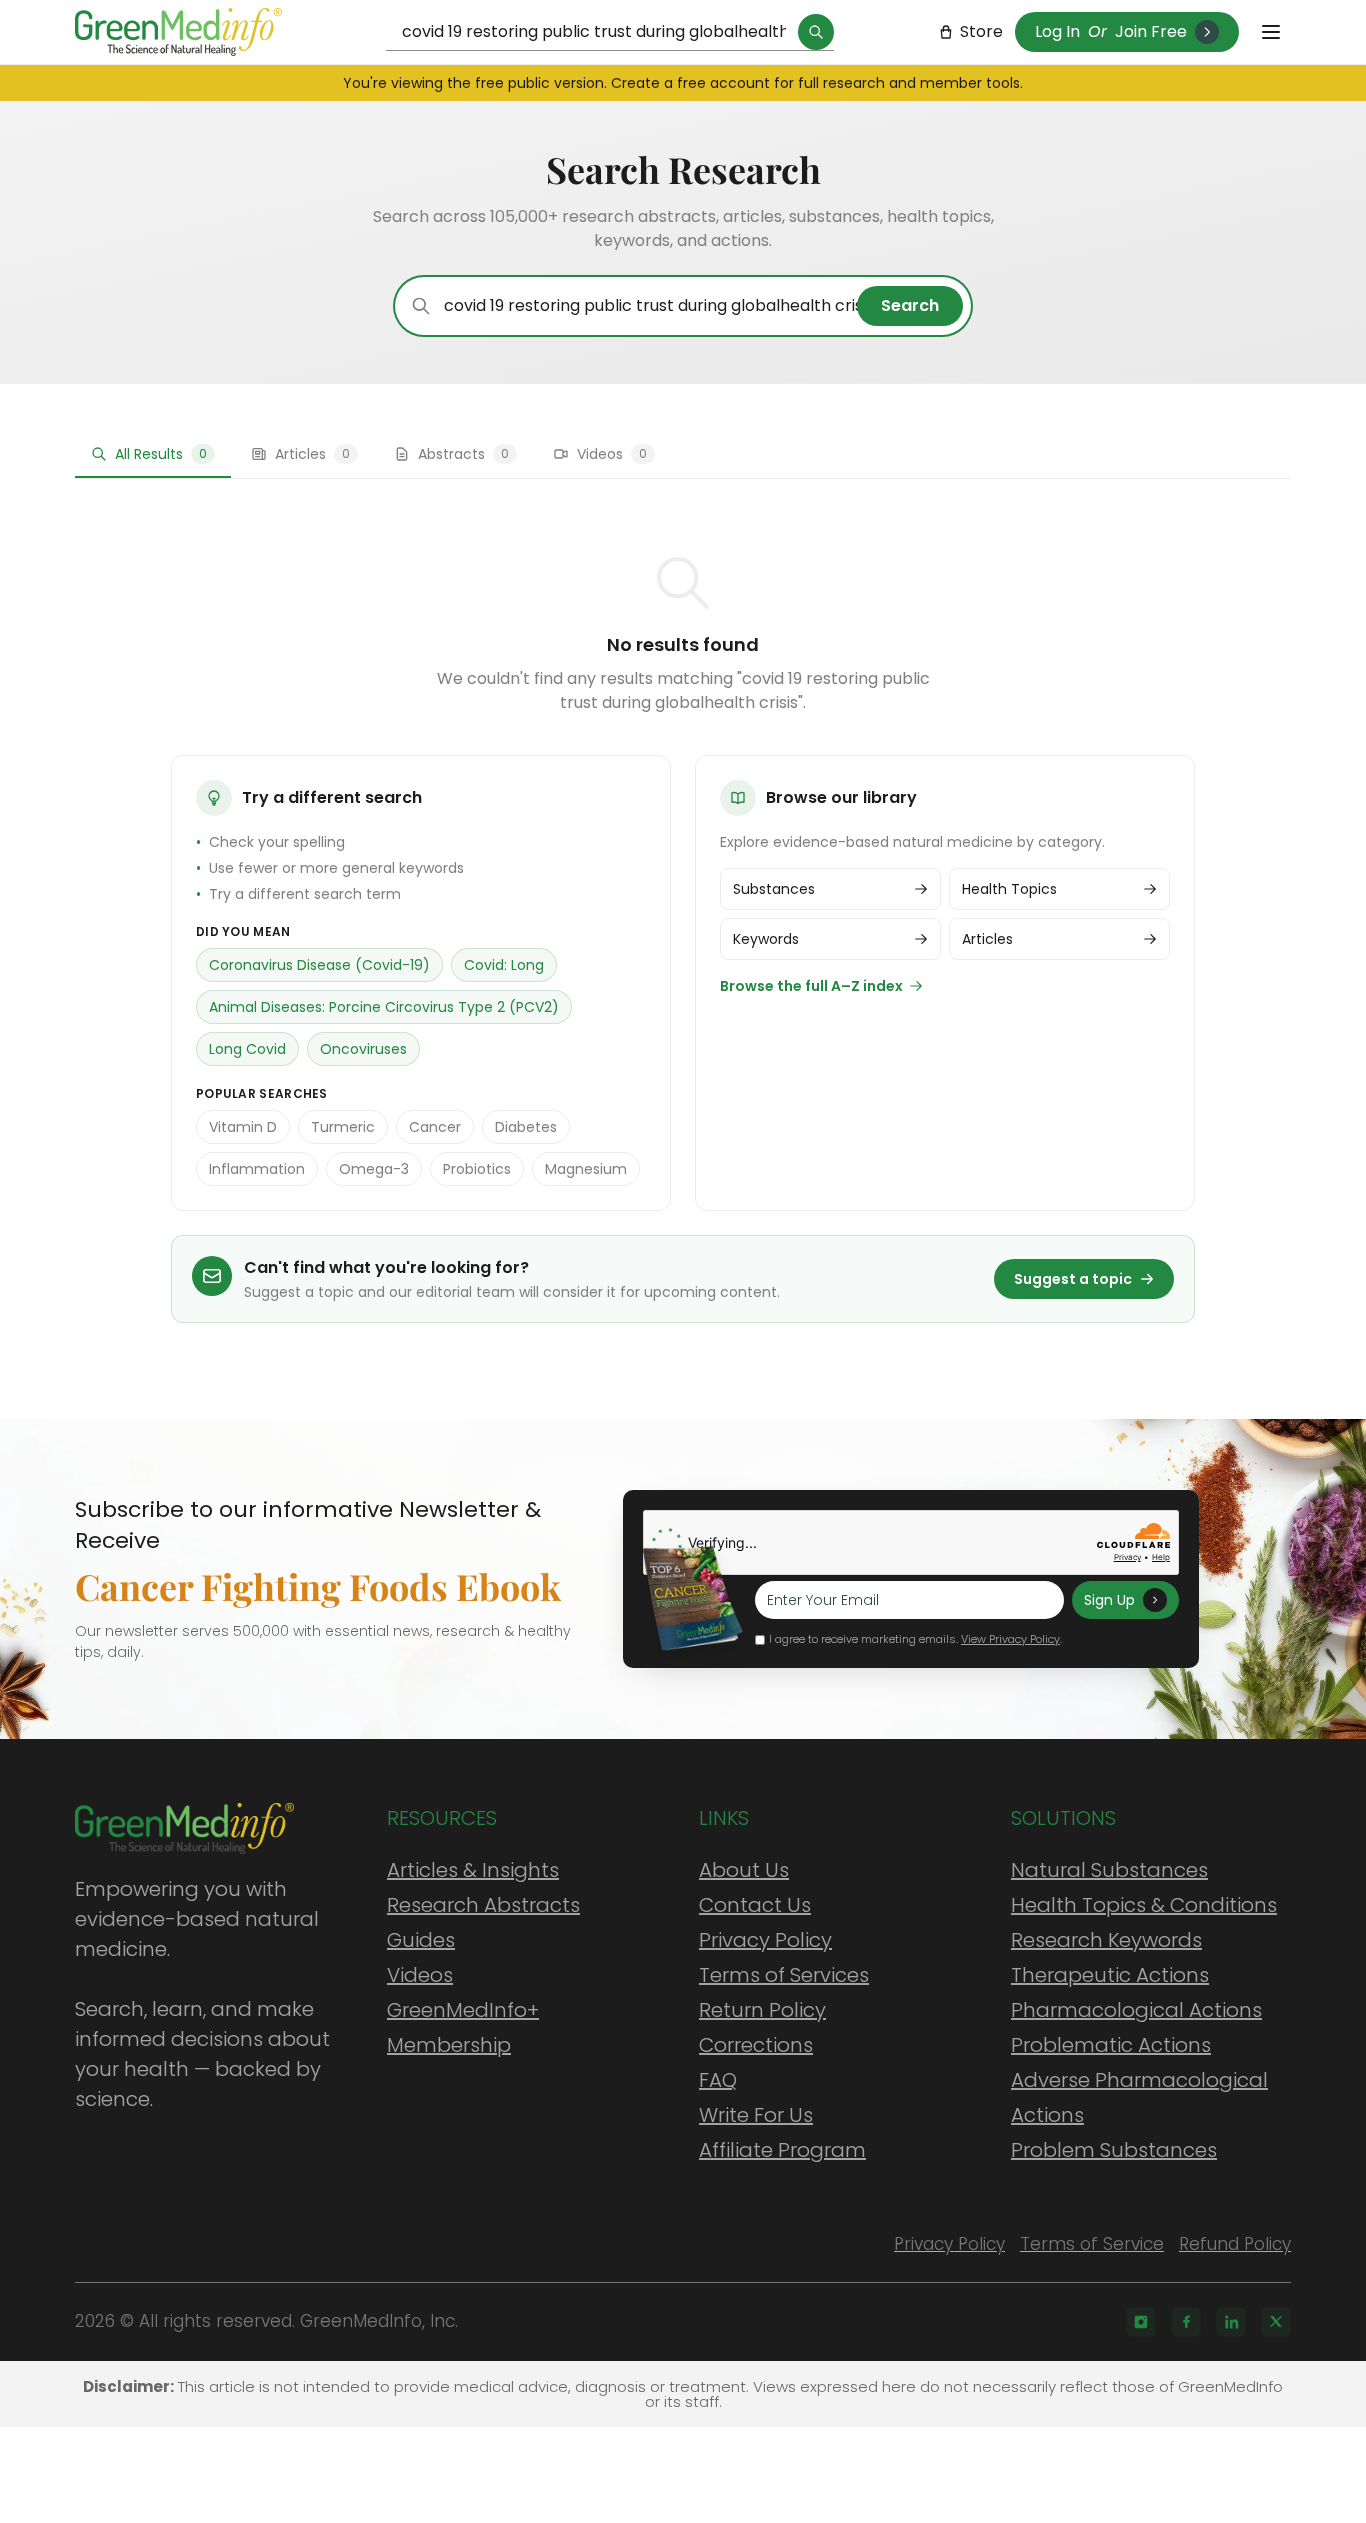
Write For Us (756, 2115)
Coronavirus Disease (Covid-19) (319, 965)
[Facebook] (1186, 2322)
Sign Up (1109, 1600)
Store (981, 31)
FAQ (718, 2080)
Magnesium (586, 1169)
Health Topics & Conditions (1144, 1905)
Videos (420, 1975)
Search (910, 305)
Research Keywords (1106, 1940)
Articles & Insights (473, 1870)
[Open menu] (1271, 32)
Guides (421, 1940)
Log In (1057, 31)
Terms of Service (1092, 2244)
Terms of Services (784, 1975)
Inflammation (257, 1169)
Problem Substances (1114, 2150)
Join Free (1151, 31)
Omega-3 (374, 1169)
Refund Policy (1235, 2244)
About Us (744, 1870)
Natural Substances (1109, 1870)
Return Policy (762, 2010)
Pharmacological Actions (1136, 2010)
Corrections (756, 2045)
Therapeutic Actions (1110, 1975)
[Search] (816, 32)
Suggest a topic (1073, 1279)
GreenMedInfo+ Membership (463, 2027)
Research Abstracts (483, 1905)
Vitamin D (243, 1127)
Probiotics (477, 1169)
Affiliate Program (782, 2150)
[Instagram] (1141, 2322)
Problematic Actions (1111, 2045)
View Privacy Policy (1010, 1639)
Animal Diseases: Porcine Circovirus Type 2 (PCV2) (384, 1007)
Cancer (435, 1127)
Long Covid (247, 1049)
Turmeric (343, 1127)
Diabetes (526, 1127)
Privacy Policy (765, 1940)
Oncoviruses (363, 1049)
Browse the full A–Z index (811, 986)
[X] (1276, 2322)
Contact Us (755, 1905)
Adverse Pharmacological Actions (1139, 2097)
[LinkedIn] (1231, 2322)
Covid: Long (504, 965)
